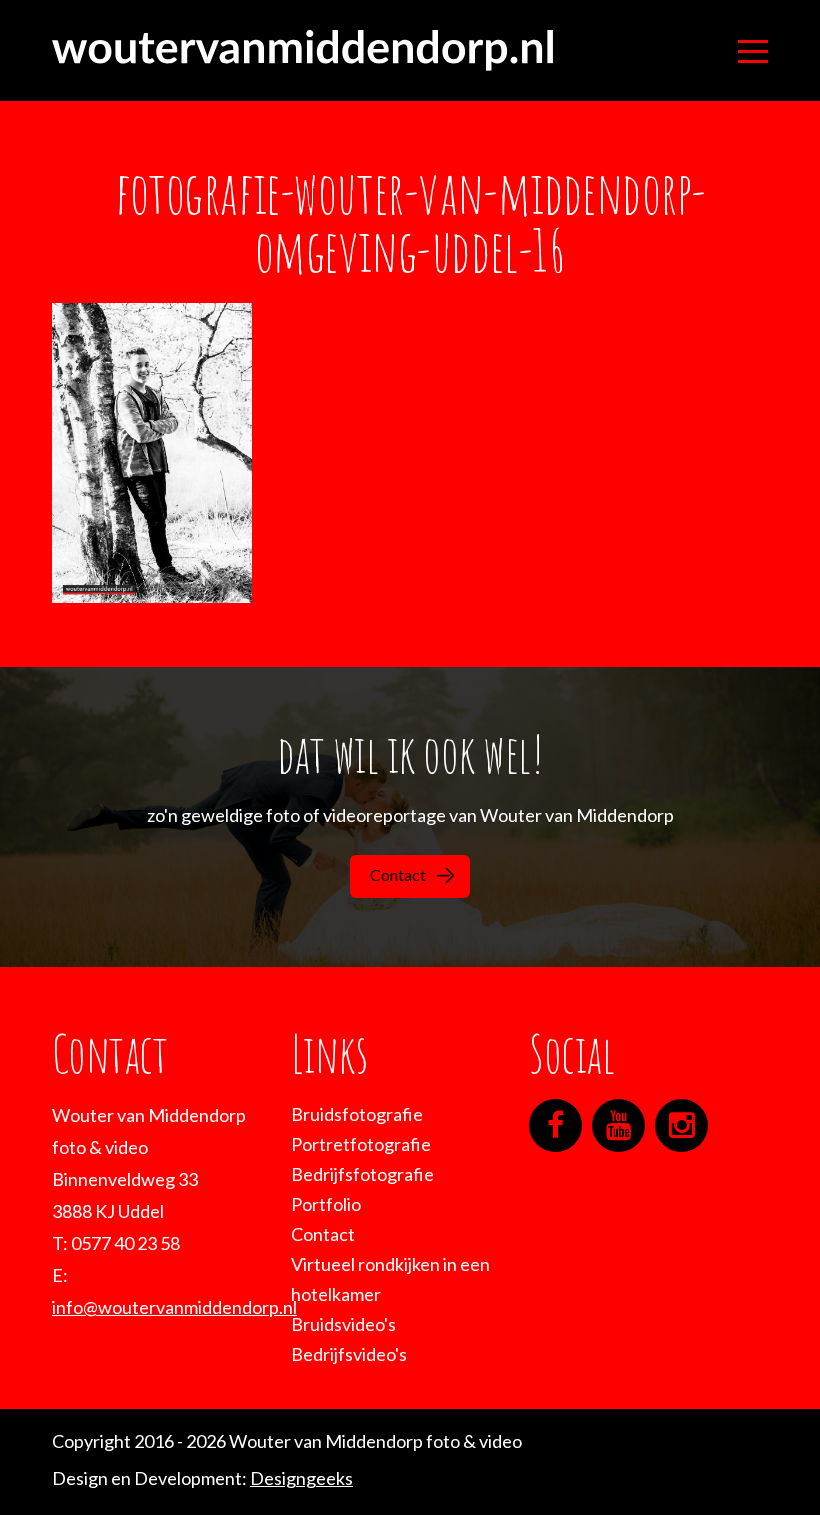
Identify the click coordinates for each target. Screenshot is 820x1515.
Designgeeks (301, 1478)
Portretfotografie (361, 1144)
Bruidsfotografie (357, 1114)
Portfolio (326, 1204)
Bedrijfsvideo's (349, 1354)
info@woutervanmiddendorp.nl (174, 1307)
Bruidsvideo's (343, 1324)
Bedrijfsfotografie (362, 1174)
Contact (398, 874)
